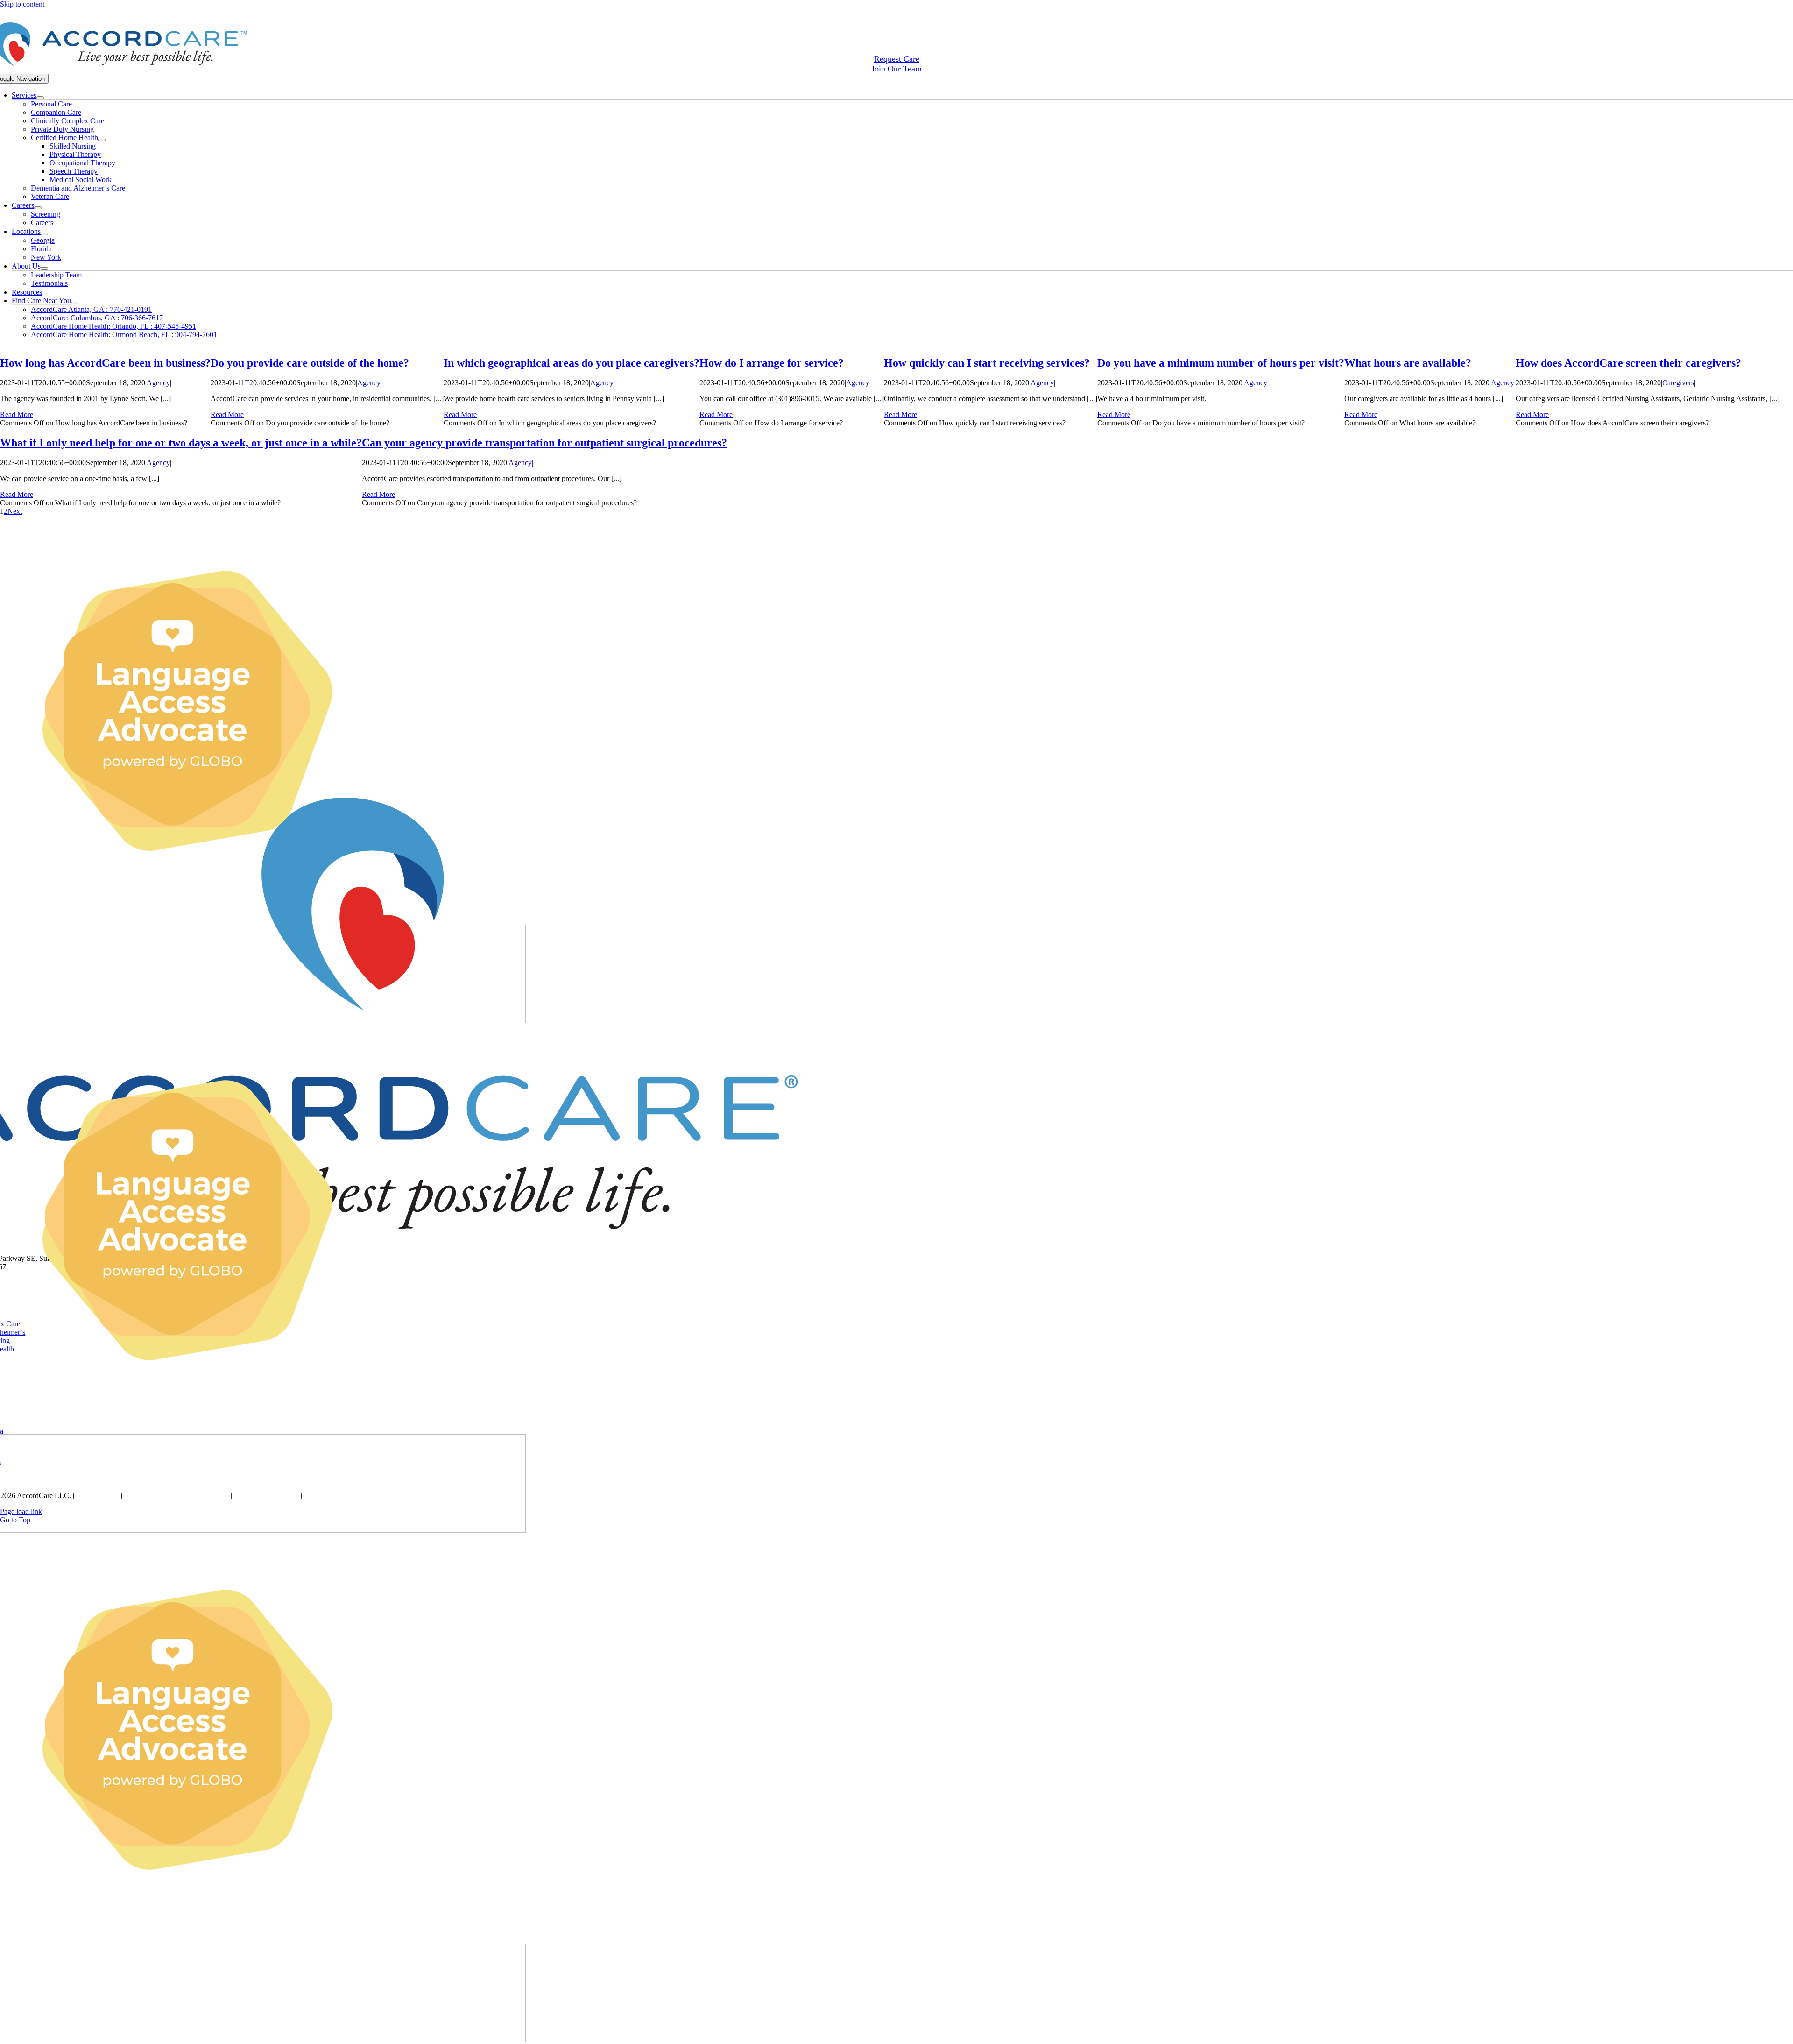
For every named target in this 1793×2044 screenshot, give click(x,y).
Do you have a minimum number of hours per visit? (1221, 363)
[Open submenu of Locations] (44, 234)
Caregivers (1678, 383)
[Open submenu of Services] (40, 98)
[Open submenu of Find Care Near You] (75, 303)
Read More (17, 414)
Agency (158, 383)
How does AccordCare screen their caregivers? (1628, 363)
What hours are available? (1408, 363)
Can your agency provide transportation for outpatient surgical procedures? (544, 443)
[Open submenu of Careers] (38, 208)
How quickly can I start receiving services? (987, 363)
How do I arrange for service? (772, 363)
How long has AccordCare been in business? (105, 363)
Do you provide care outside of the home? (310, 363)
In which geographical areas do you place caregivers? (572, 363)
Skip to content (22, 4)
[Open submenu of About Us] (44, 269)
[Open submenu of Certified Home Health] (102, 140)
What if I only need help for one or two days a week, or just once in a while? (181, 443)
